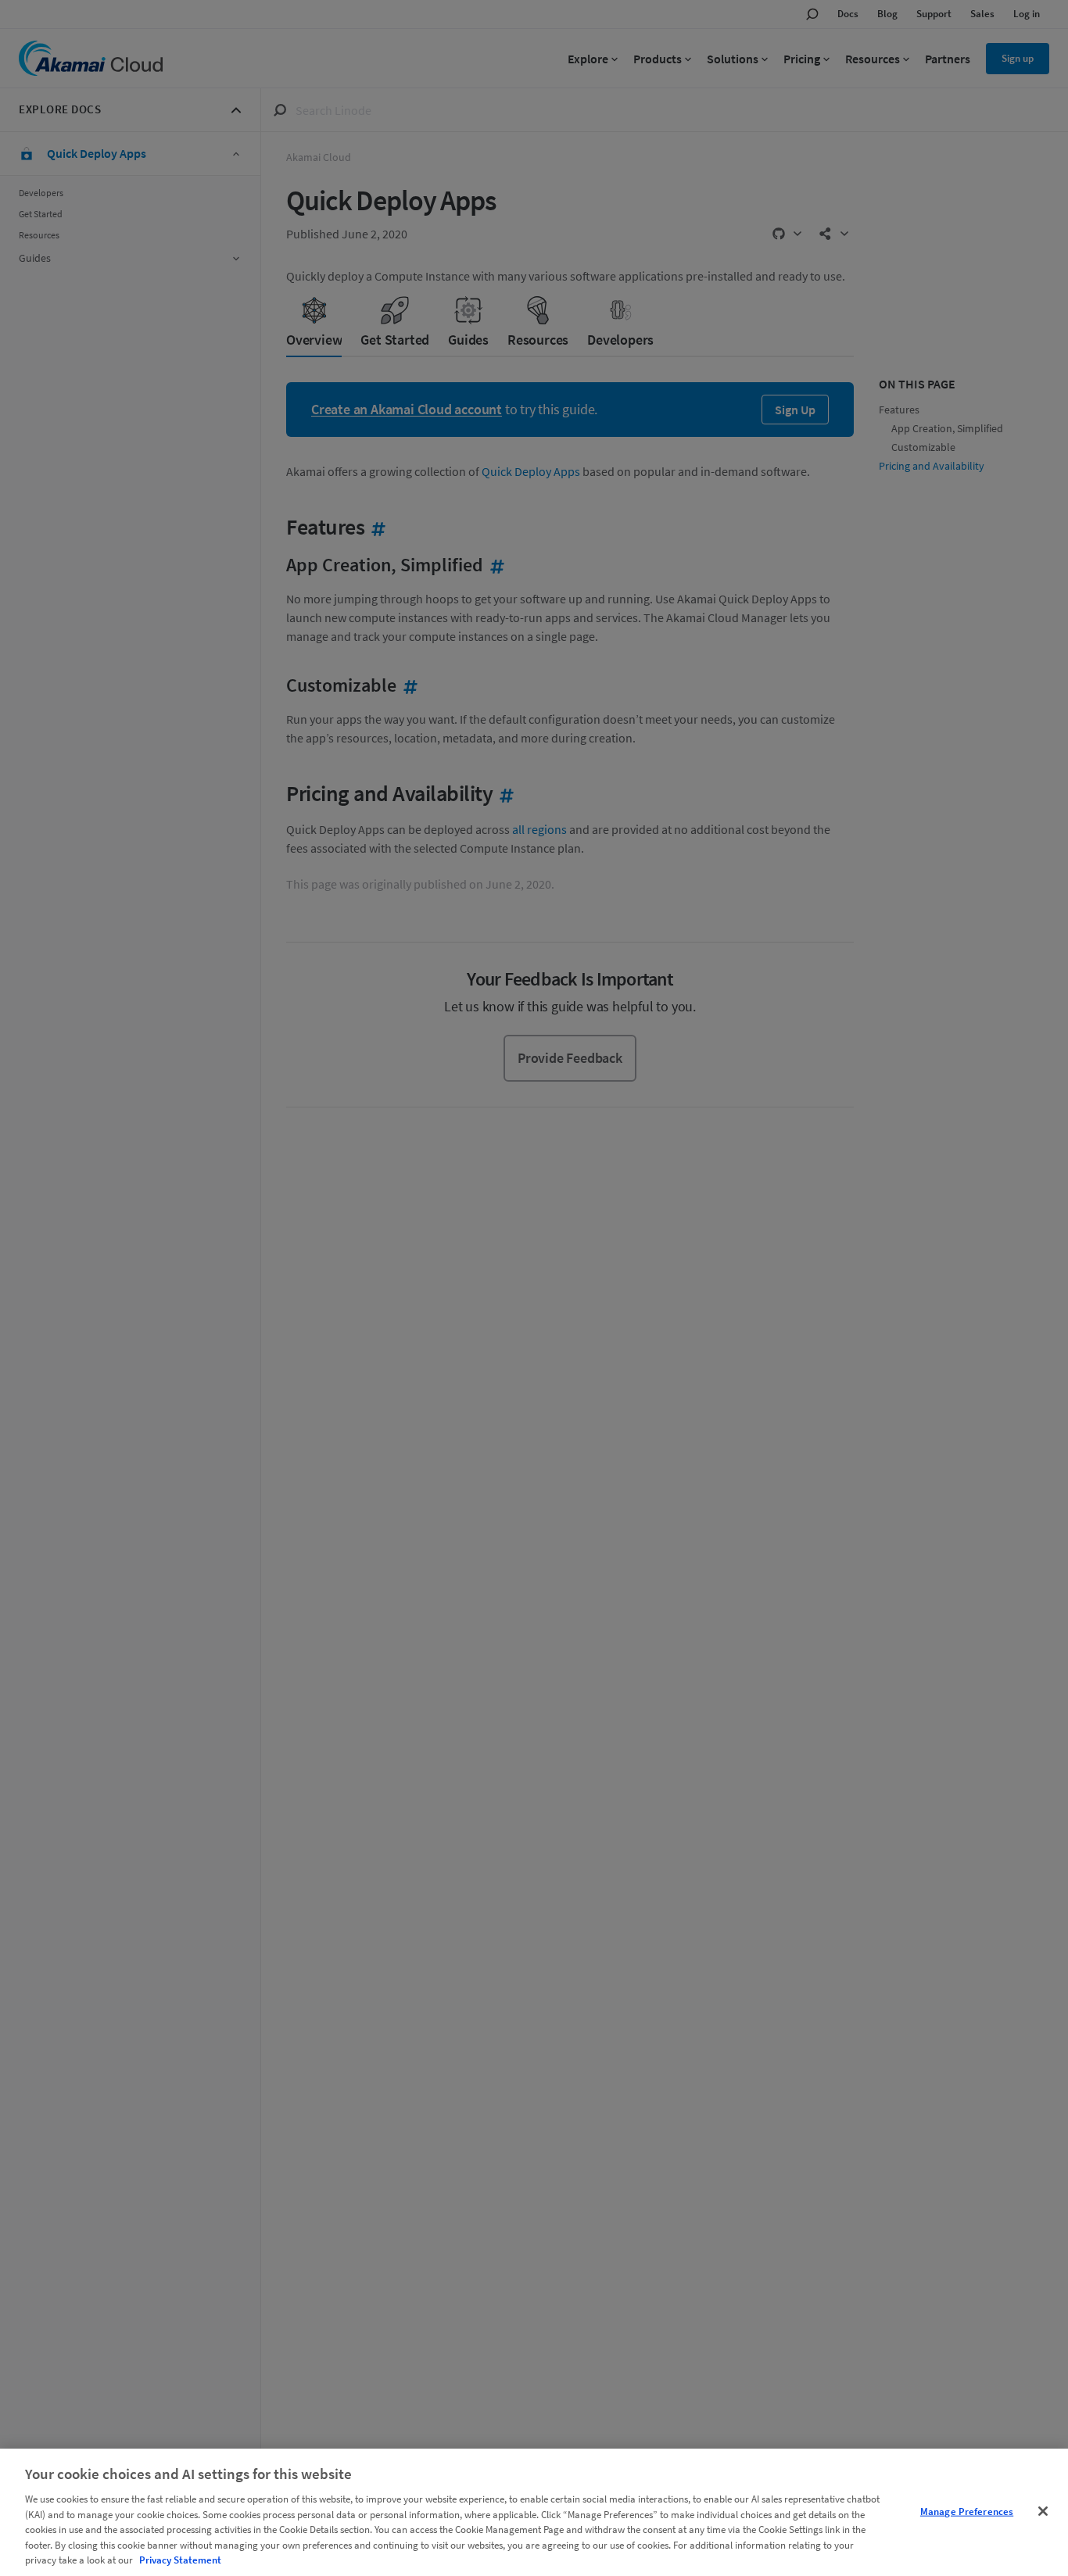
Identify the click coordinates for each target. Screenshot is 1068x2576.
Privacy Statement (180, 2560)
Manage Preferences (967, 2511)
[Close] (1043, 2511)
